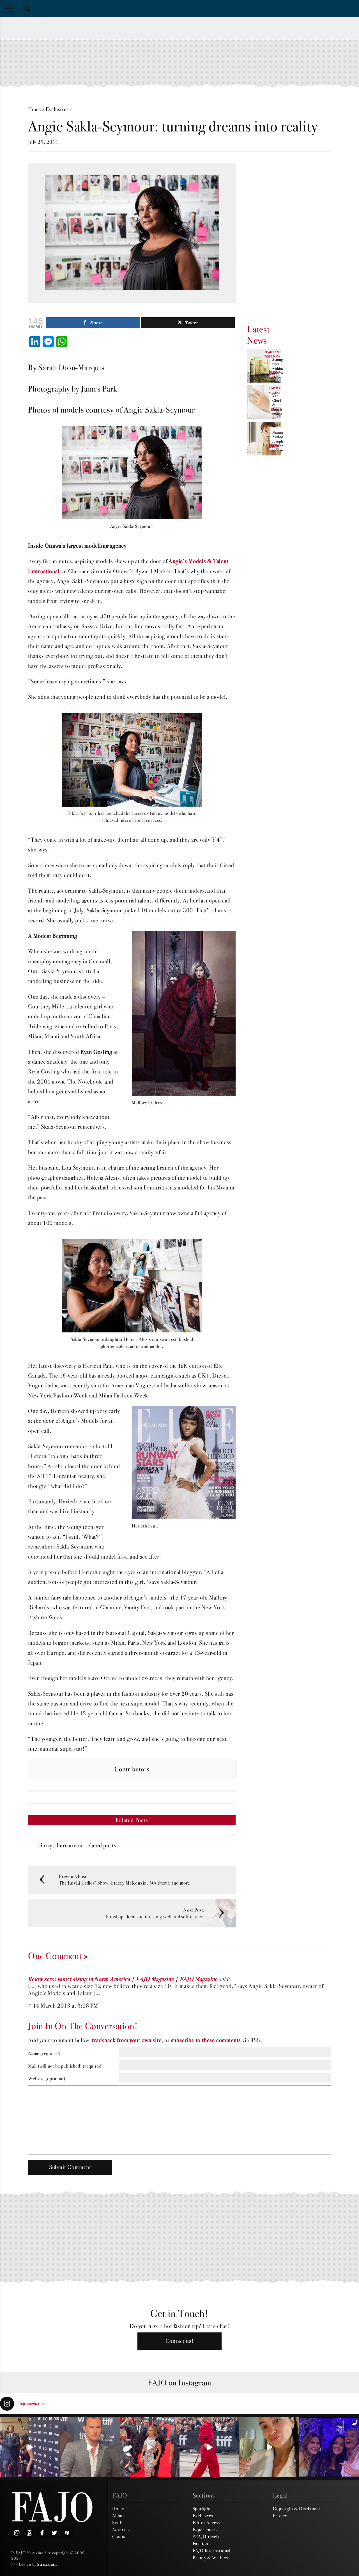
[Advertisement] (179, 63)
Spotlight (202, 2508)
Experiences (205, 2529)
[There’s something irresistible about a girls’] (269, 2447)
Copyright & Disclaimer (297, 2508)
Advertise (121, 2529)
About (118, 2515)
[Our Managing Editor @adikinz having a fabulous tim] (329, 2447)
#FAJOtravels (206, 2536)
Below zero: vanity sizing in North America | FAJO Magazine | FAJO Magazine (123, 1979)
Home (34, 109)
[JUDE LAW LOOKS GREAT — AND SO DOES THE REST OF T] (90, 2447)
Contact (120, 2536)
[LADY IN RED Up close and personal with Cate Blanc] (209, 2447)
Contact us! (180, 2341)
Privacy (280, 2515)
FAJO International (212, 2550)
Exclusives (57, 109)
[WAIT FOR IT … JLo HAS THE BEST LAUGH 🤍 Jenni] (150, 2447)
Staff (117, 2522)
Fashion (201, 2543)
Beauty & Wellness (211, 2558)
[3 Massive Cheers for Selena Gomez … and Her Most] (30, 2447)
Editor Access (206, 2522)
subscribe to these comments (206, 2040)
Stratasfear (47, 2564)
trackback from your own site (127, 2040)
